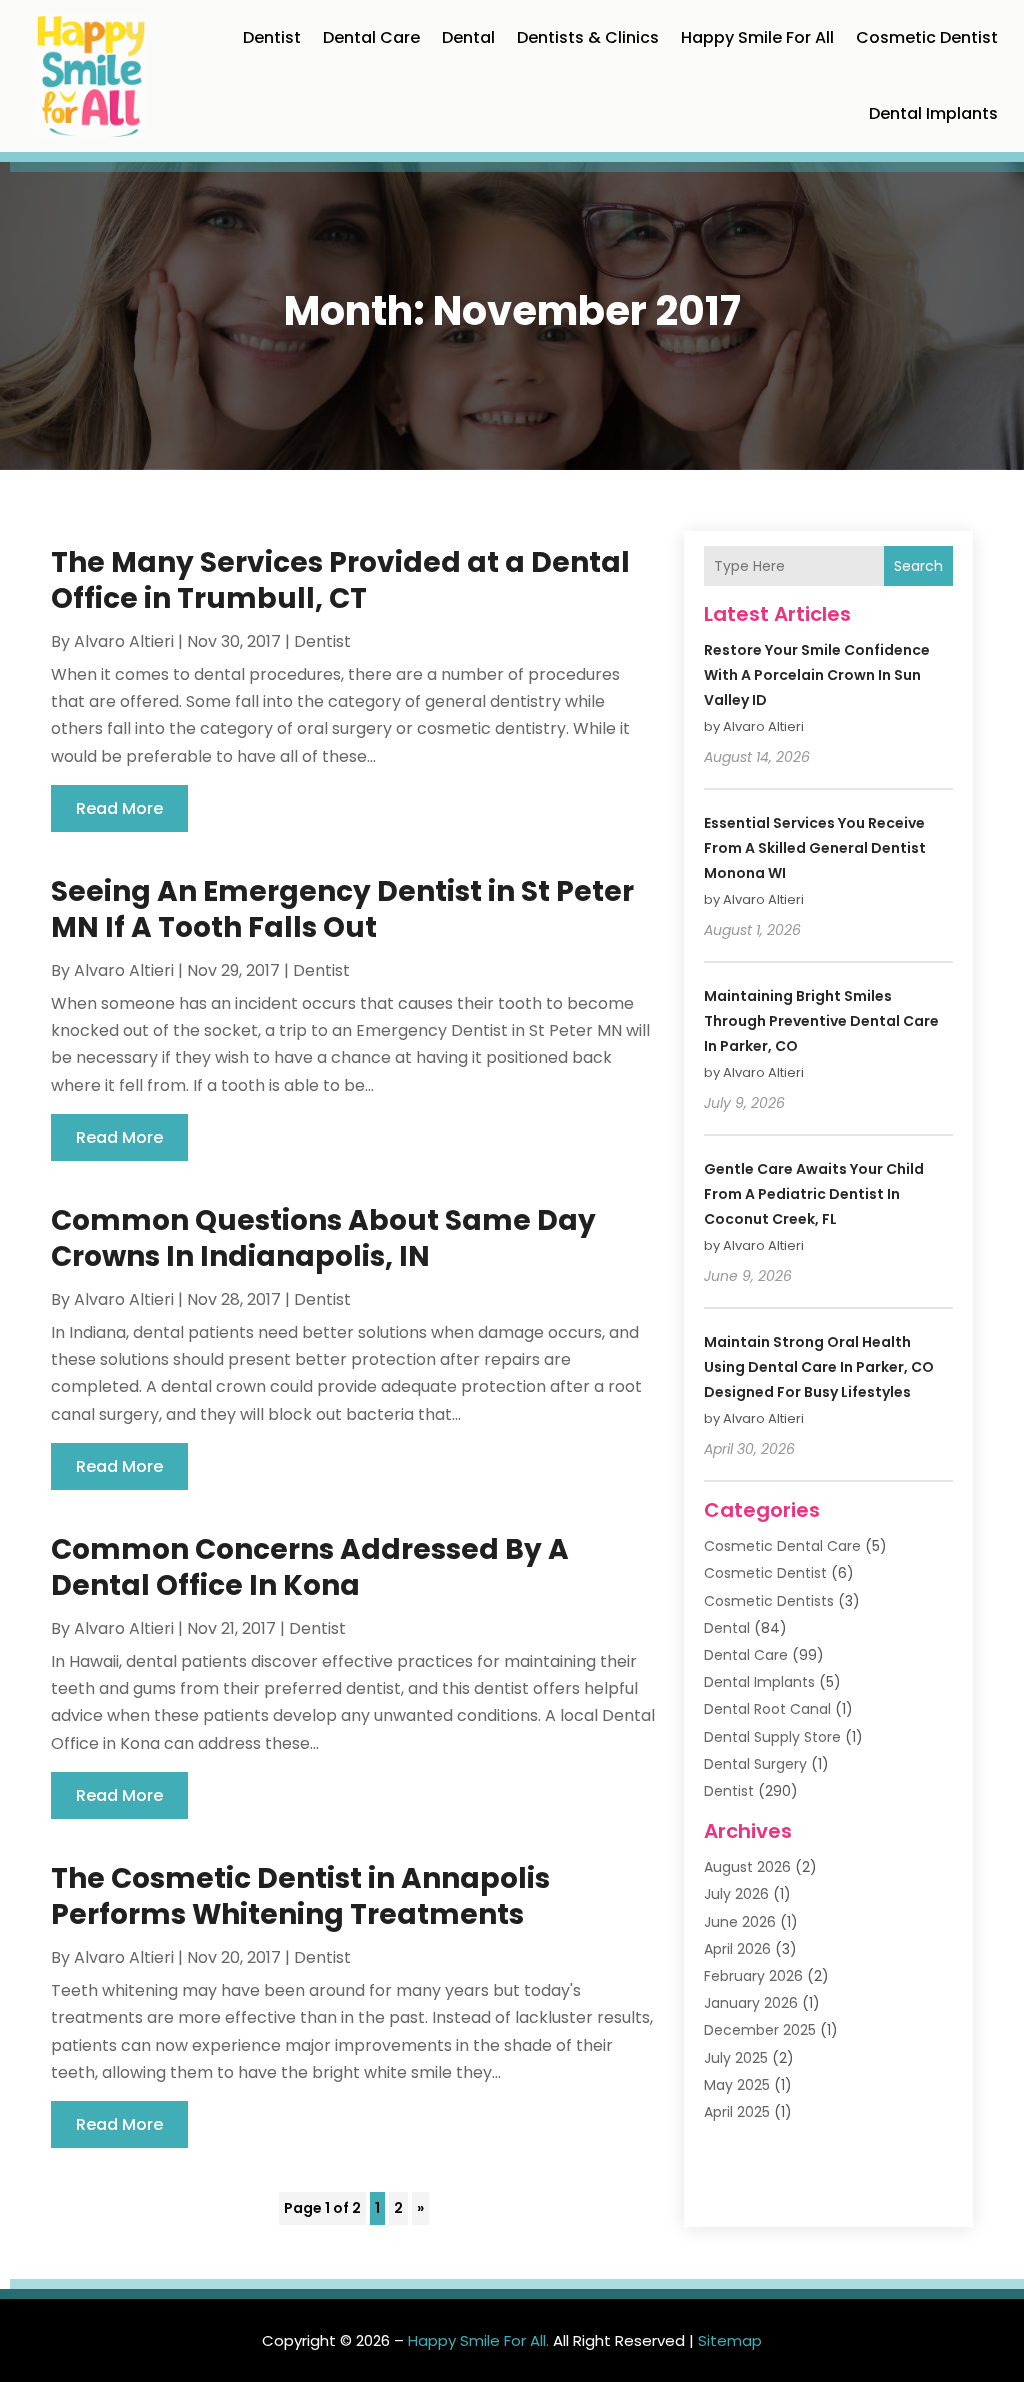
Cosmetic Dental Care (782, 1546)
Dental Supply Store (772, 1737)
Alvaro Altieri (124, 641)
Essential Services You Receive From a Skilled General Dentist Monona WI (815, 848)
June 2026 (740, 1922)
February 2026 (753, 1976)
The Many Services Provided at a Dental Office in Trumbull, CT (340, 580)
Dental (468, 37)
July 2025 (736, 2058)
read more (119, 808)
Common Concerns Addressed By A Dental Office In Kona (310, 1567)
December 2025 (760, 2030)
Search (918, 566)
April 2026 (737, 1949)
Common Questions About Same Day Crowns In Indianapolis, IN (323, 1238)
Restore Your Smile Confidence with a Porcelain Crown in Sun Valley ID (817, 675)
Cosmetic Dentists (769, 1601)
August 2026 (747, 1867)
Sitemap (730, 2340)
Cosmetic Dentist (927, 37)
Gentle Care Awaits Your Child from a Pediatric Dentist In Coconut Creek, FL (814, 1194)
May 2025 (737, 2085)
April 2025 (737, 2112)
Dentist (272, 37)
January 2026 (751, 2003)
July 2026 (736, 1894)
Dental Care (371, 37)
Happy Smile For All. (478, 2340)
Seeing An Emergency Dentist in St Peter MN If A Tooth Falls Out (342, 909)
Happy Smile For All (757, 37)
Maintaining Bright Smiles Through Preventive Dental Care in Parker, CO (821, 1021)
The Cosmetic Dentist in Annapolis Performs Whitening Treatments (300, 1896)
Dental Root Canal (767, 1709)
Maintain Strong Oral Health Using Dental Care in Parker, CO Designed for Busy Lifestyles (819, 1367)
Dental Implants (933, 113)
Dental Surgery (755, 1764)
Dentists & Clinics (588, 37)
